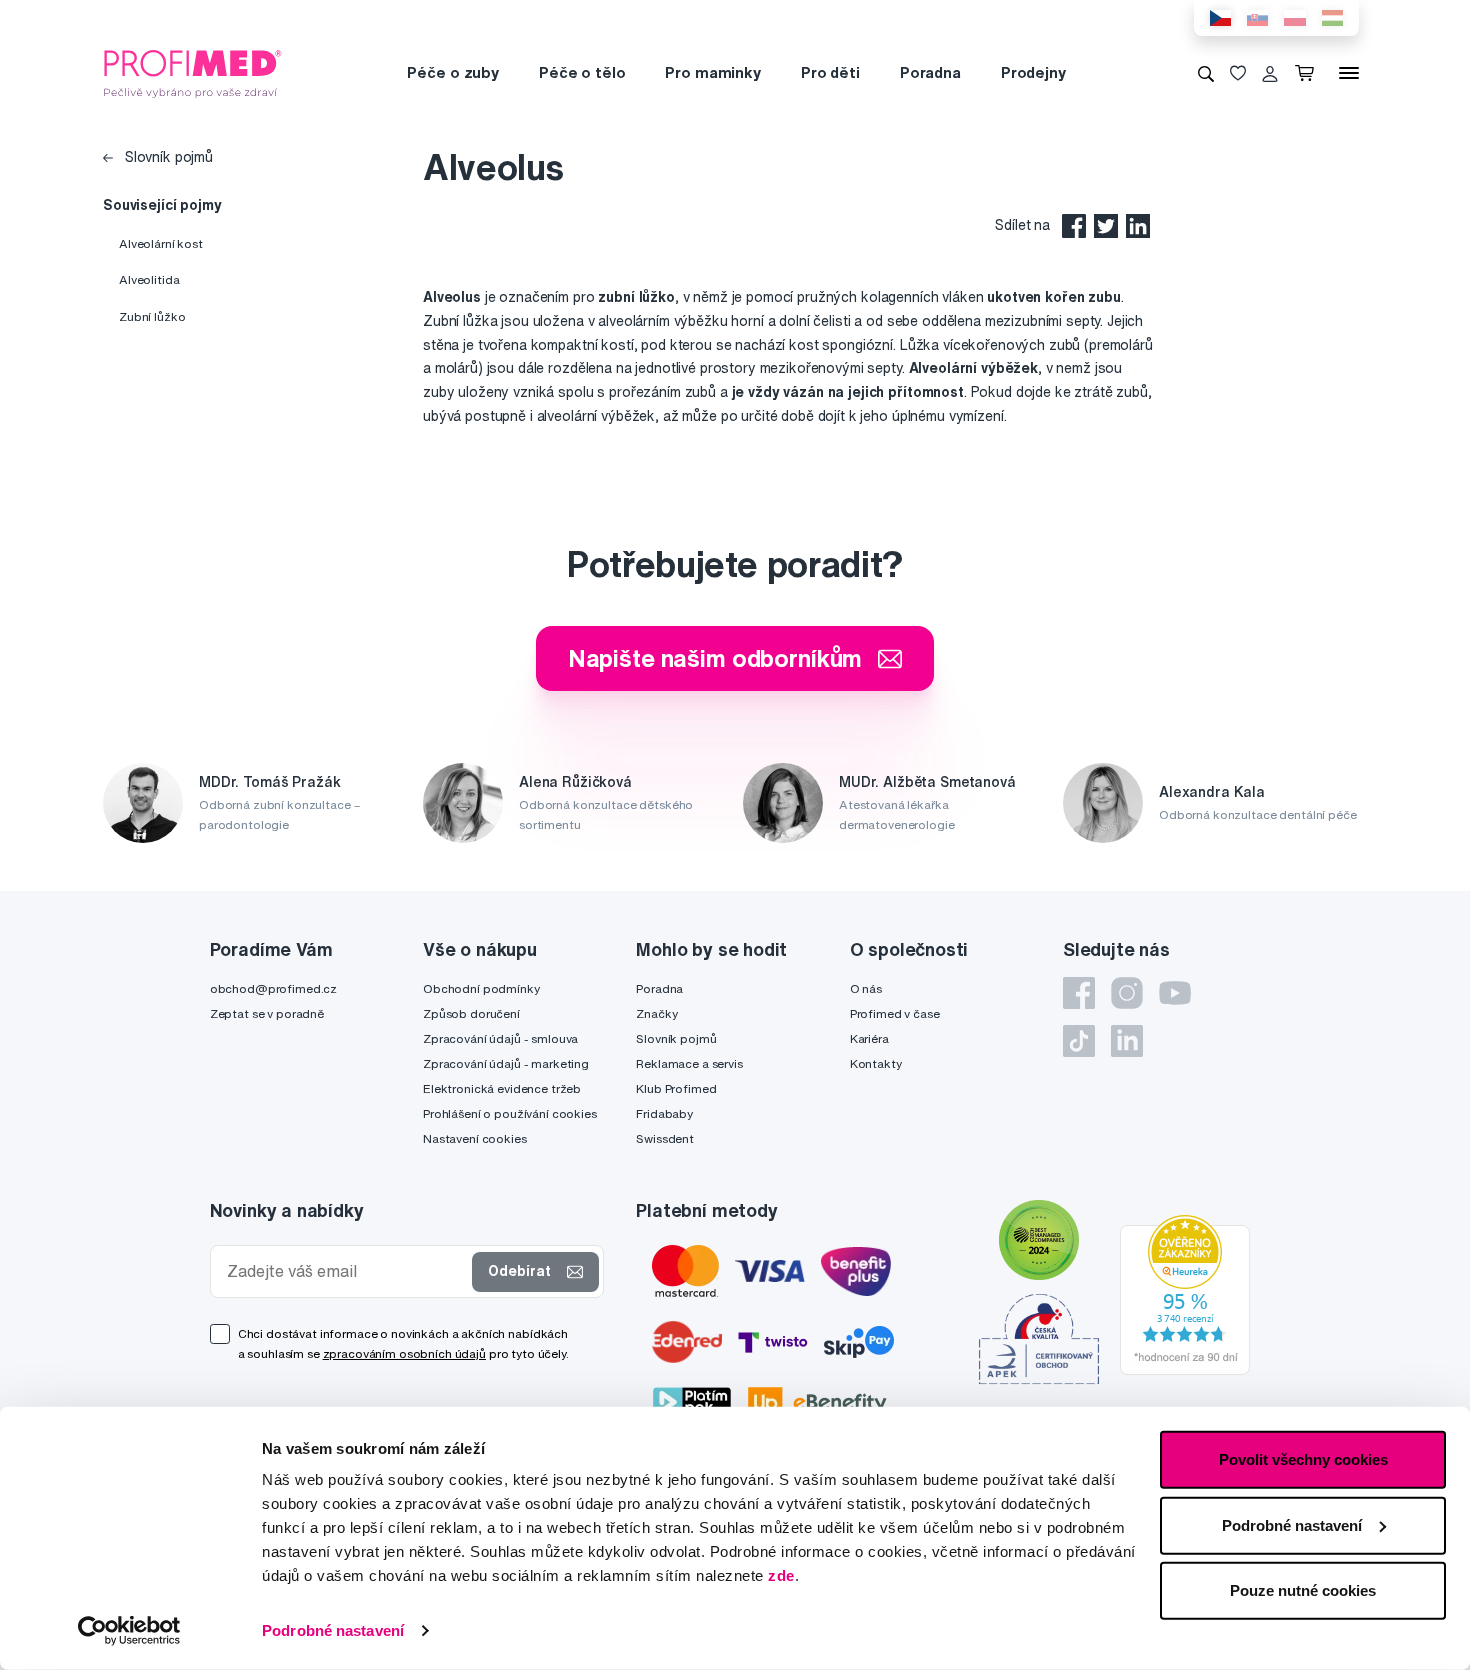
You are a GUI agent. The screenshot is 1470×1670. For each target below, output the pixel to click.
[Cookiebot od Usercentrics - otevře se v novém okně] (129, 1631)
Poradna (930, 72)
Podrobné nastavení (333, 1630)
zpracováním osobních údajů (404, 1353)
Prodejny (1033, 72)
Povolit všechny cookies (1303, 1459)
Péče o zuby (452, 72)
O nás (866, 988)
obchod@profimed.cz (273, 988)
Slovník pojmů (167, 157)
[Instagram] (1127, 993)
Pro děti (830, 72)
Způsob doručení (471, 1013)
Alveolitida (149, 279)
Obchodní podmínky (481, 988)
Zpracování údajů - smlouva (500, 1038)
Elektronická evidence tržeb (502, 1088)
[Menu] (1349, 73)
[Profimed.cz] (193, 72)
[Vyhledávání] (1206, 73)
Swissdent (665, 1138)
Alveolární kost (161, 243)
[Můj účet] (1270, 73)
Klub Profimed (676, 1088)
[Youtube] (1175, 993)
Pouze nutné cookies (1303, 1590)
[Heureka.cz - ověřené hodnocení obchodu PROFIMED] (1185, 1294)
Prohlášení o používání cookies (510, 1113)
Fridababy (664, 1113)
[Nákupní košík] (1308, 73)
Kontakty (876, 1063)
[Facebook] (1079, 993)
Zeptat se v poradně (267, 1013)
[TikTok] (1079, 1041)
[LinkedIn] (1127, 1041)
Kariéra (869, 1038)
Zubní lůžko (152, 316)
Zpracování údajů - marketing (506, 1063)
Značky (656, 1013)
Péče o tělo (582, 72)
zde (781, 1575)
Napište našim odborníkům (715, 658)
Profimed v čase (895, 1013)
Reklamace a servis (689, 1063)
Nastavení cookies (475, 1138)
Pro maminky (712, 72)
